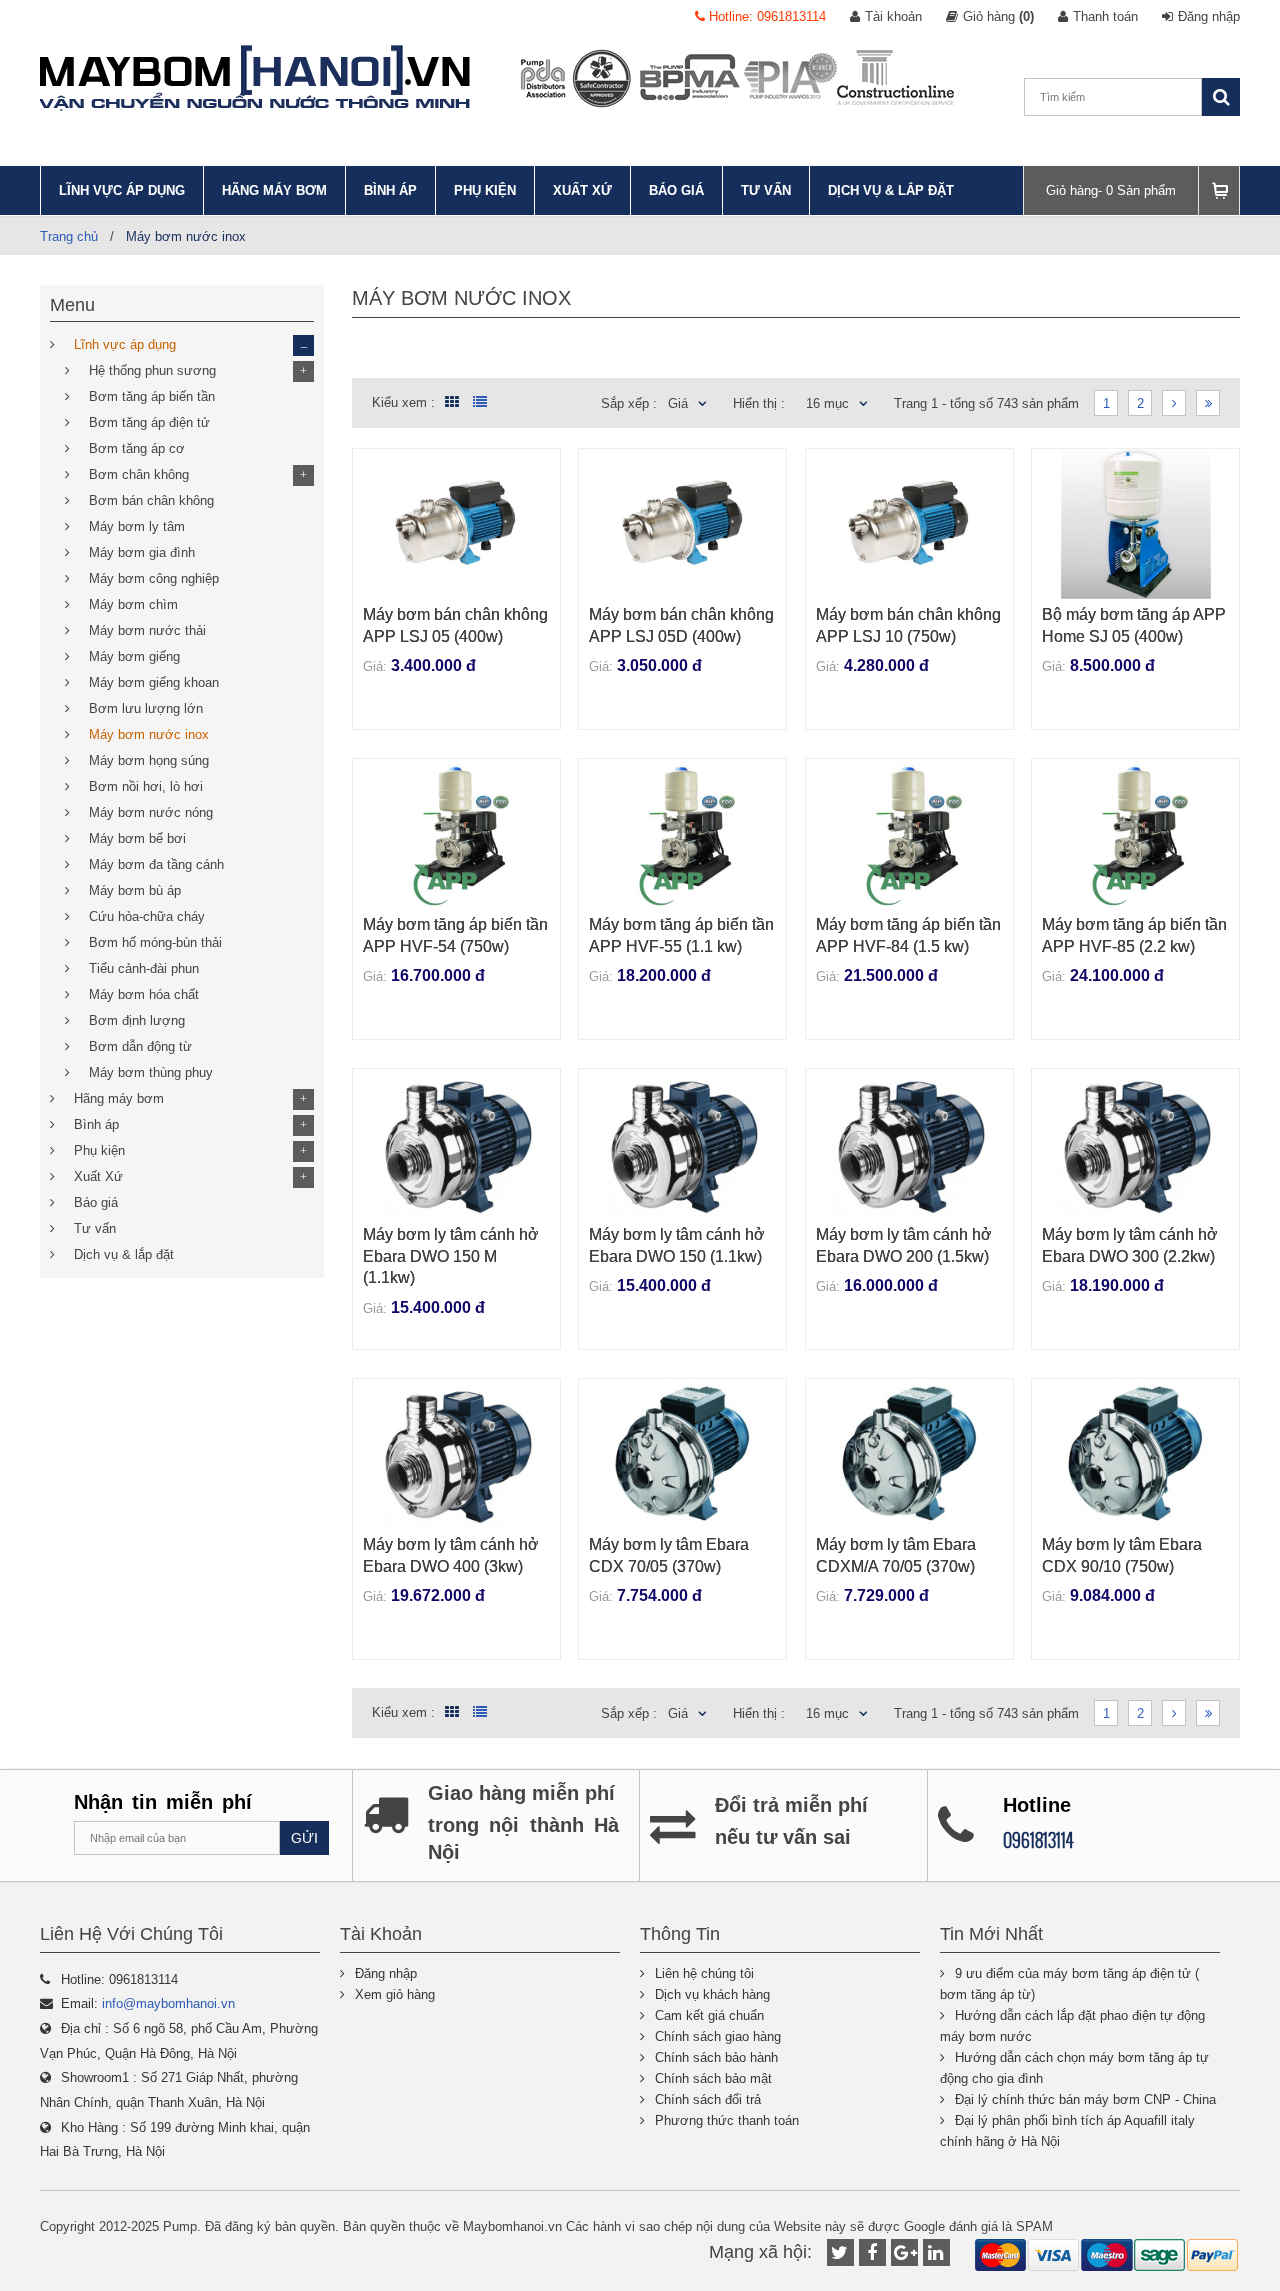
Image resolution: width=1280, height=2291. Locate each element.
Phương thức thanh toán (727, 2120)
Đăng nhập (1209, 16)
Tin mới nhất (991, 1934)
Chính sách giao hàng (718, 2036)
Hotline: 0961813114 (765, 16)
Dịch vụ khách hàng (712, 1994)
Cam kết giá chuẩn (709, 2015)
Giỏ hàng (998, 16)
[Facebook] (872, 2252)
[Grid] (449, 402)
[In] (936, 2252)
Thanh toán (1105, 16)
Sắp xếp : (629, 403)
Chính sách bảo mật (713, 2078)
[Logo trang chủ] (255, 78)
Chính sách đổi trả (708, 2099)
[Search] (1221, 97)
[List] (480, 402)
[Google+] (904, 2252)
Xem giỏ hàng (395, 1994)
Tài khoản (893, 16)
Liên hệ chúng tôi (704, 1973)
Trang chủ (69, 236)
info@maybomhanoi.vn (168, 2003)
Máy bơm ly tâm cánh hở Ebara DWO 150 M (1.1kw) (451, 1256)
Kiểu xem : (403, 402)
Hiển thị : (759, 403)
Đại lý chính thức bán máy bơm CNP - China (1085, 2099)
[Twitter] (840, 2252)
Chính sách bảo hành (716, 2057)
